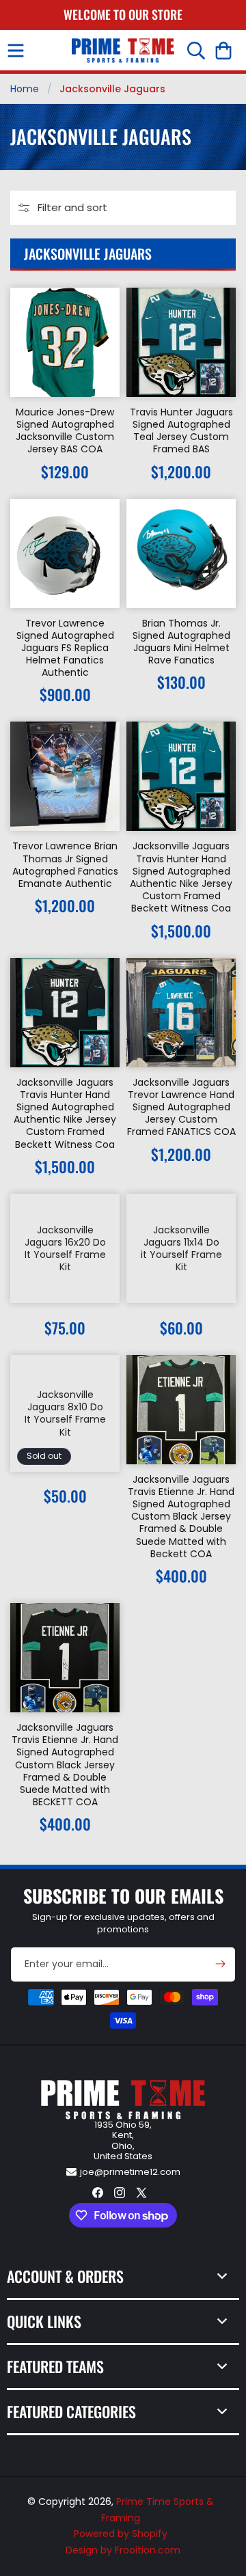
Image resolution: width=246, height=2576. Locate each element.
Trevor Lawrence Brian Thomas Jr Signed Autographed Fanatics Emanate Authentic (65, 865)
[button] (16, 51)
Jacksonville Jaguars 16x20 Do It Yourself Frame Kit (65, 1248)
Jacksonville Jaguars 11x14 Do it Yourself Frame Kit (181, 1248)
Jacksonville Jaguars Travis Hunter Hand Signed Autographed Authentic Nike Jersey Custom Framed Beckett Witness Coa (181, 877)
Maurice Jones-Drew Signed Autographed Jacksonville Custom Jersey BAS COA (65, 431)
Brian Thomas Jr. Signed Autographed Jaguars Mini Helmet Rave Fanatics (181, 642)
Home (25, 89)
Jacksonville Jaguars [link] (112, 89)
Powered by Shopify (121, 2534)
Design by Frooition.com (123, 2550)
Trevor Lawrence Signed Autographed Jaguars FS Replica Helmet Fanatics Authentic (65, 648)
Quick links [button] (44, 2321)
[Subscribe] (220, 1964)
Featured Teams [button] (55, 2366)
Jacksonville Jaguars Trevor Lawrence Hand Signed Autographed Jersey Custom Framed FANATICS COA (181, 1107)
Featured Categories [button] (71, 2411)
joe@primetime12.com (130, 2172)
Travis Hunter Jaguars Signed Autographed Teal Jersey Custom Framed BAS (181, 431)
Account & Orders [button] (65, 2276)
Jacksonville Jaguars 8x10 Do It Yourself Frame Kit (65, 1413)
